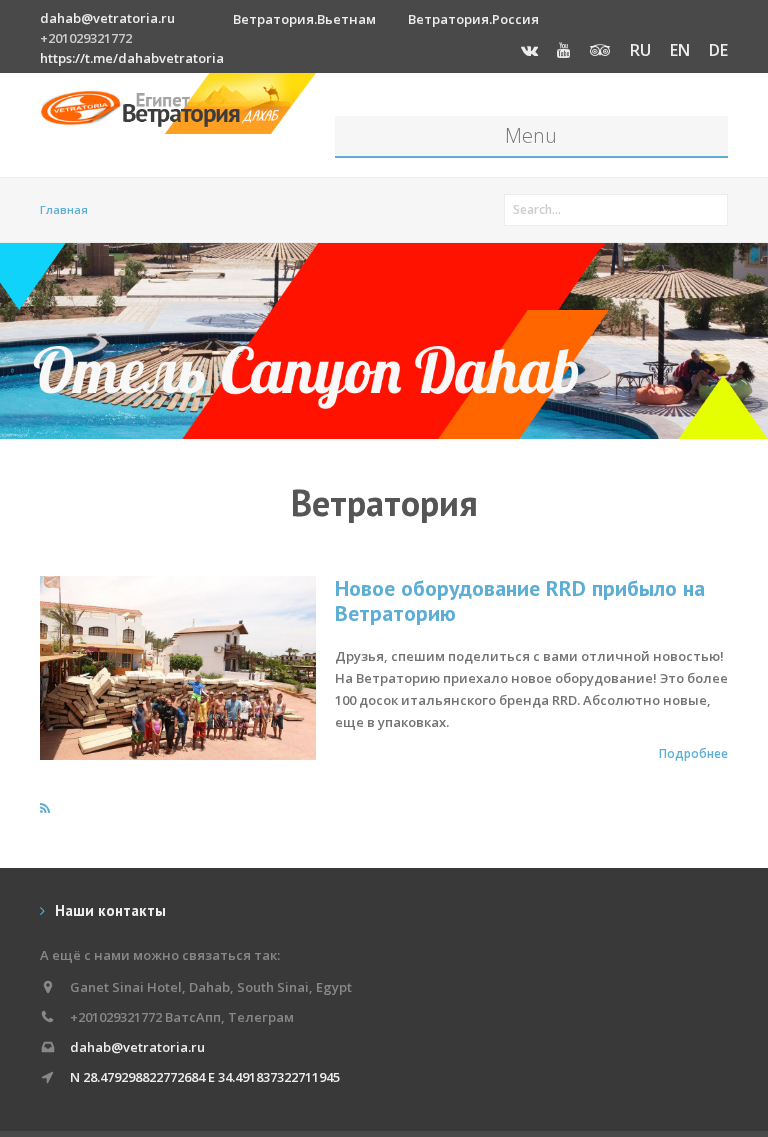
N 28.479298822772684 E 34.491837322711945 (205, 1077)
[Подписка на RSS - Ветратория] (45, 808)
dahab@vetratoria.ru (107, 18)
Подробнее (693, 753)
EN (680, 50)
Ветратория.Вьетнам (304, 19)
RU (640, 50)
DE (718, 50)
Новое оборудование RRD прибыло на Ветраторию (520, 600)
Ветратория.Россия (473, 19)
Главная (64, 209)
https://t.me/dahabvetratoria (132, 58)
